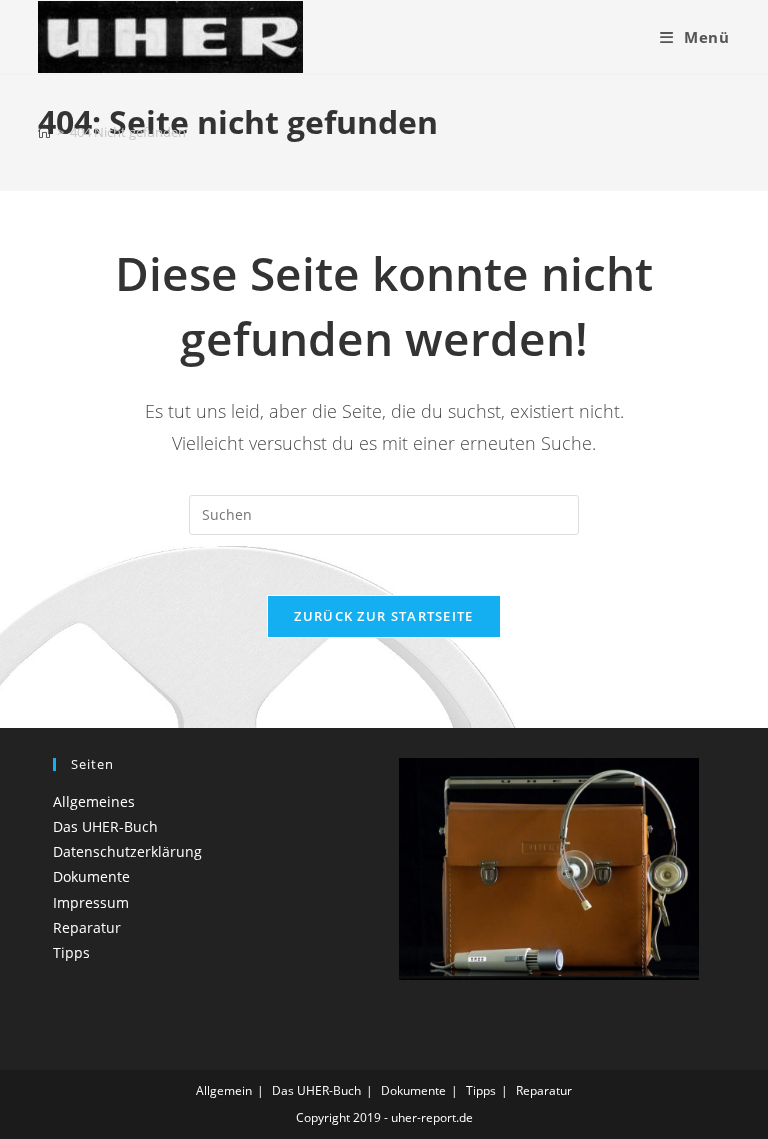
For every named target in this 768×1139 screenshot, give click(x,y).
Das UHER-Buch (105, 826)
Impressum (91, 902)
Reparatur (87, 927)
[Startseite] (44, 132)
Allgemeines (94, 801)
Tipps (71, 952)
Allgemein (224, 1090)
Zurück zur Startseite (383, 616)
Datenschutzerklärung (127, 851)
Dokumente (91, 876)
